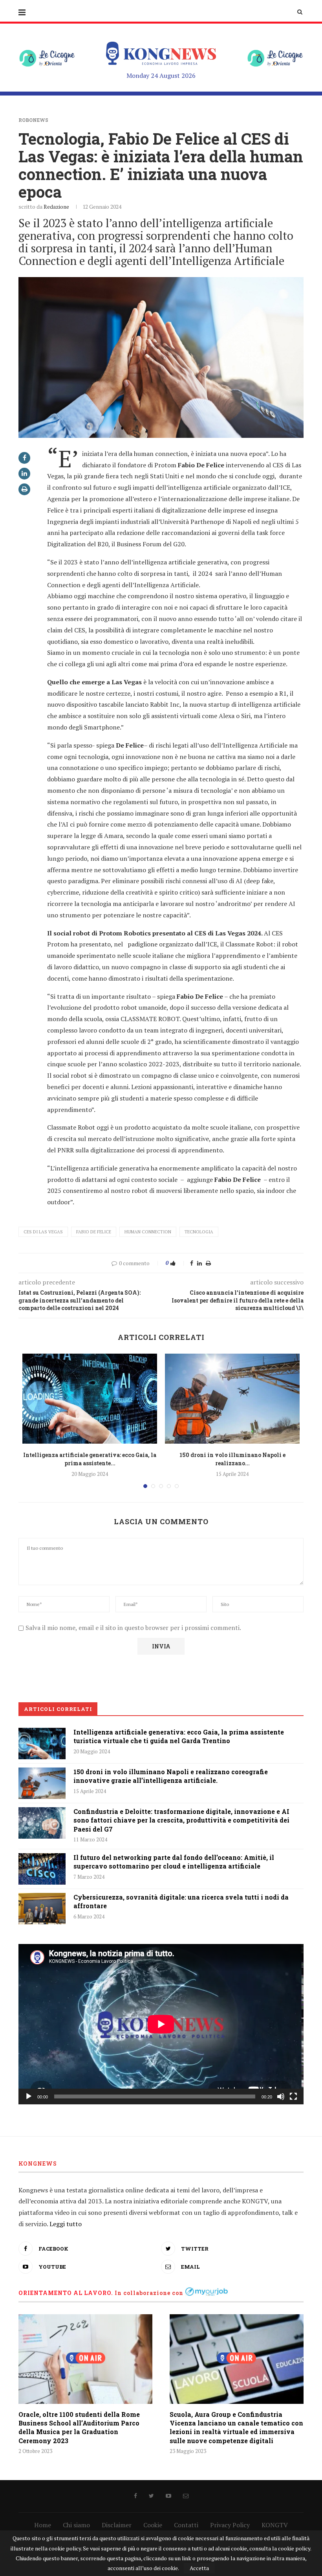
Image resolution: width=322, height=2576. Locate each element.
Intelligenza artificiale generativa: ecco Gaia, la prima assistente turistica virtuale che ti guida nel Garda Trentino (179, 1736)
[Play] (29, 2096)
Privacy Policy (230, 2525)
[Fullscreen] (293, 2096)
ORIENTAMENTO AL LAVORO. (66, 2293)
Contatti (186, 2525)
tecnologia (199, 1232)
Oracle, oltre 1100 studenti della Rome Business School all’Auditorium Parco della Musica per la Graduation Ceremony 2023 (79, 2427)
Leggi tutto (66, 2224)
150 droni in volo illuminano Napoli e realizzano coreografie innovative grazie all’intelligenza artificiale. (171, 1776)
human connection (148, 1232)
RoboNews (33, 120)
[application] (161, 2024)
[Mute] (281, 2096)
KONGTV (275, 2525)
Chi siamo (76, 2525)
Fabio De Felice (94, 1232)
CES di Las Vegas (43, 1232)
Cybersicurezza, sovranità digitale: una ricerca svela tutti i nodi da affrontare (181, 1901)
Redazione (56, 207)
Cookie (153, 2525)
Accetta (199, 2568)
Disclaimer (117, 2525)
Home (43, 2525)
